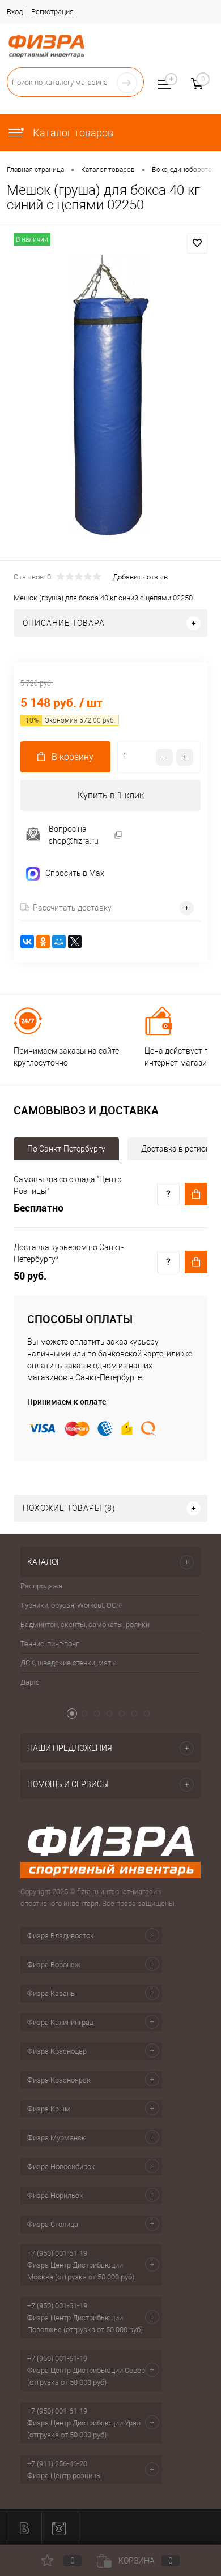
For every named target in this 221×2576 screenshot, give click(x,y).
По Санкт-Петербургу (66, 1149)
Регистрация (52, 12)
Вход (15, 12)
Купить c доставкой (196, 1194)
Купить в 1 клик (111, 795)
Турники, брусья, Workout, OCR (71, 1605)
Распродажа (41, 1586)
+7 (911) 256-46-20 (57, 2464)
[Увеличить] (110, 395)
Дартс (30, 1682)
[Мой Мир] (59, 942)
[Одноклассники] (43, 942)
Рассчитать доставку (72, 908)
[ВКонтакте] (27, 942)
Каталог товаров (72, 133)
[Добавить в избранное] (197, 243)
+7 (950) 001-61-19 (57, 2253)
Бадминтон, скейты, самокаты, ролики (85, 1624)
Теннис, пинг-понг (50, 1644)
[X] (75, 942)
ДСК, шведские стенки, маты (69, 1663)
